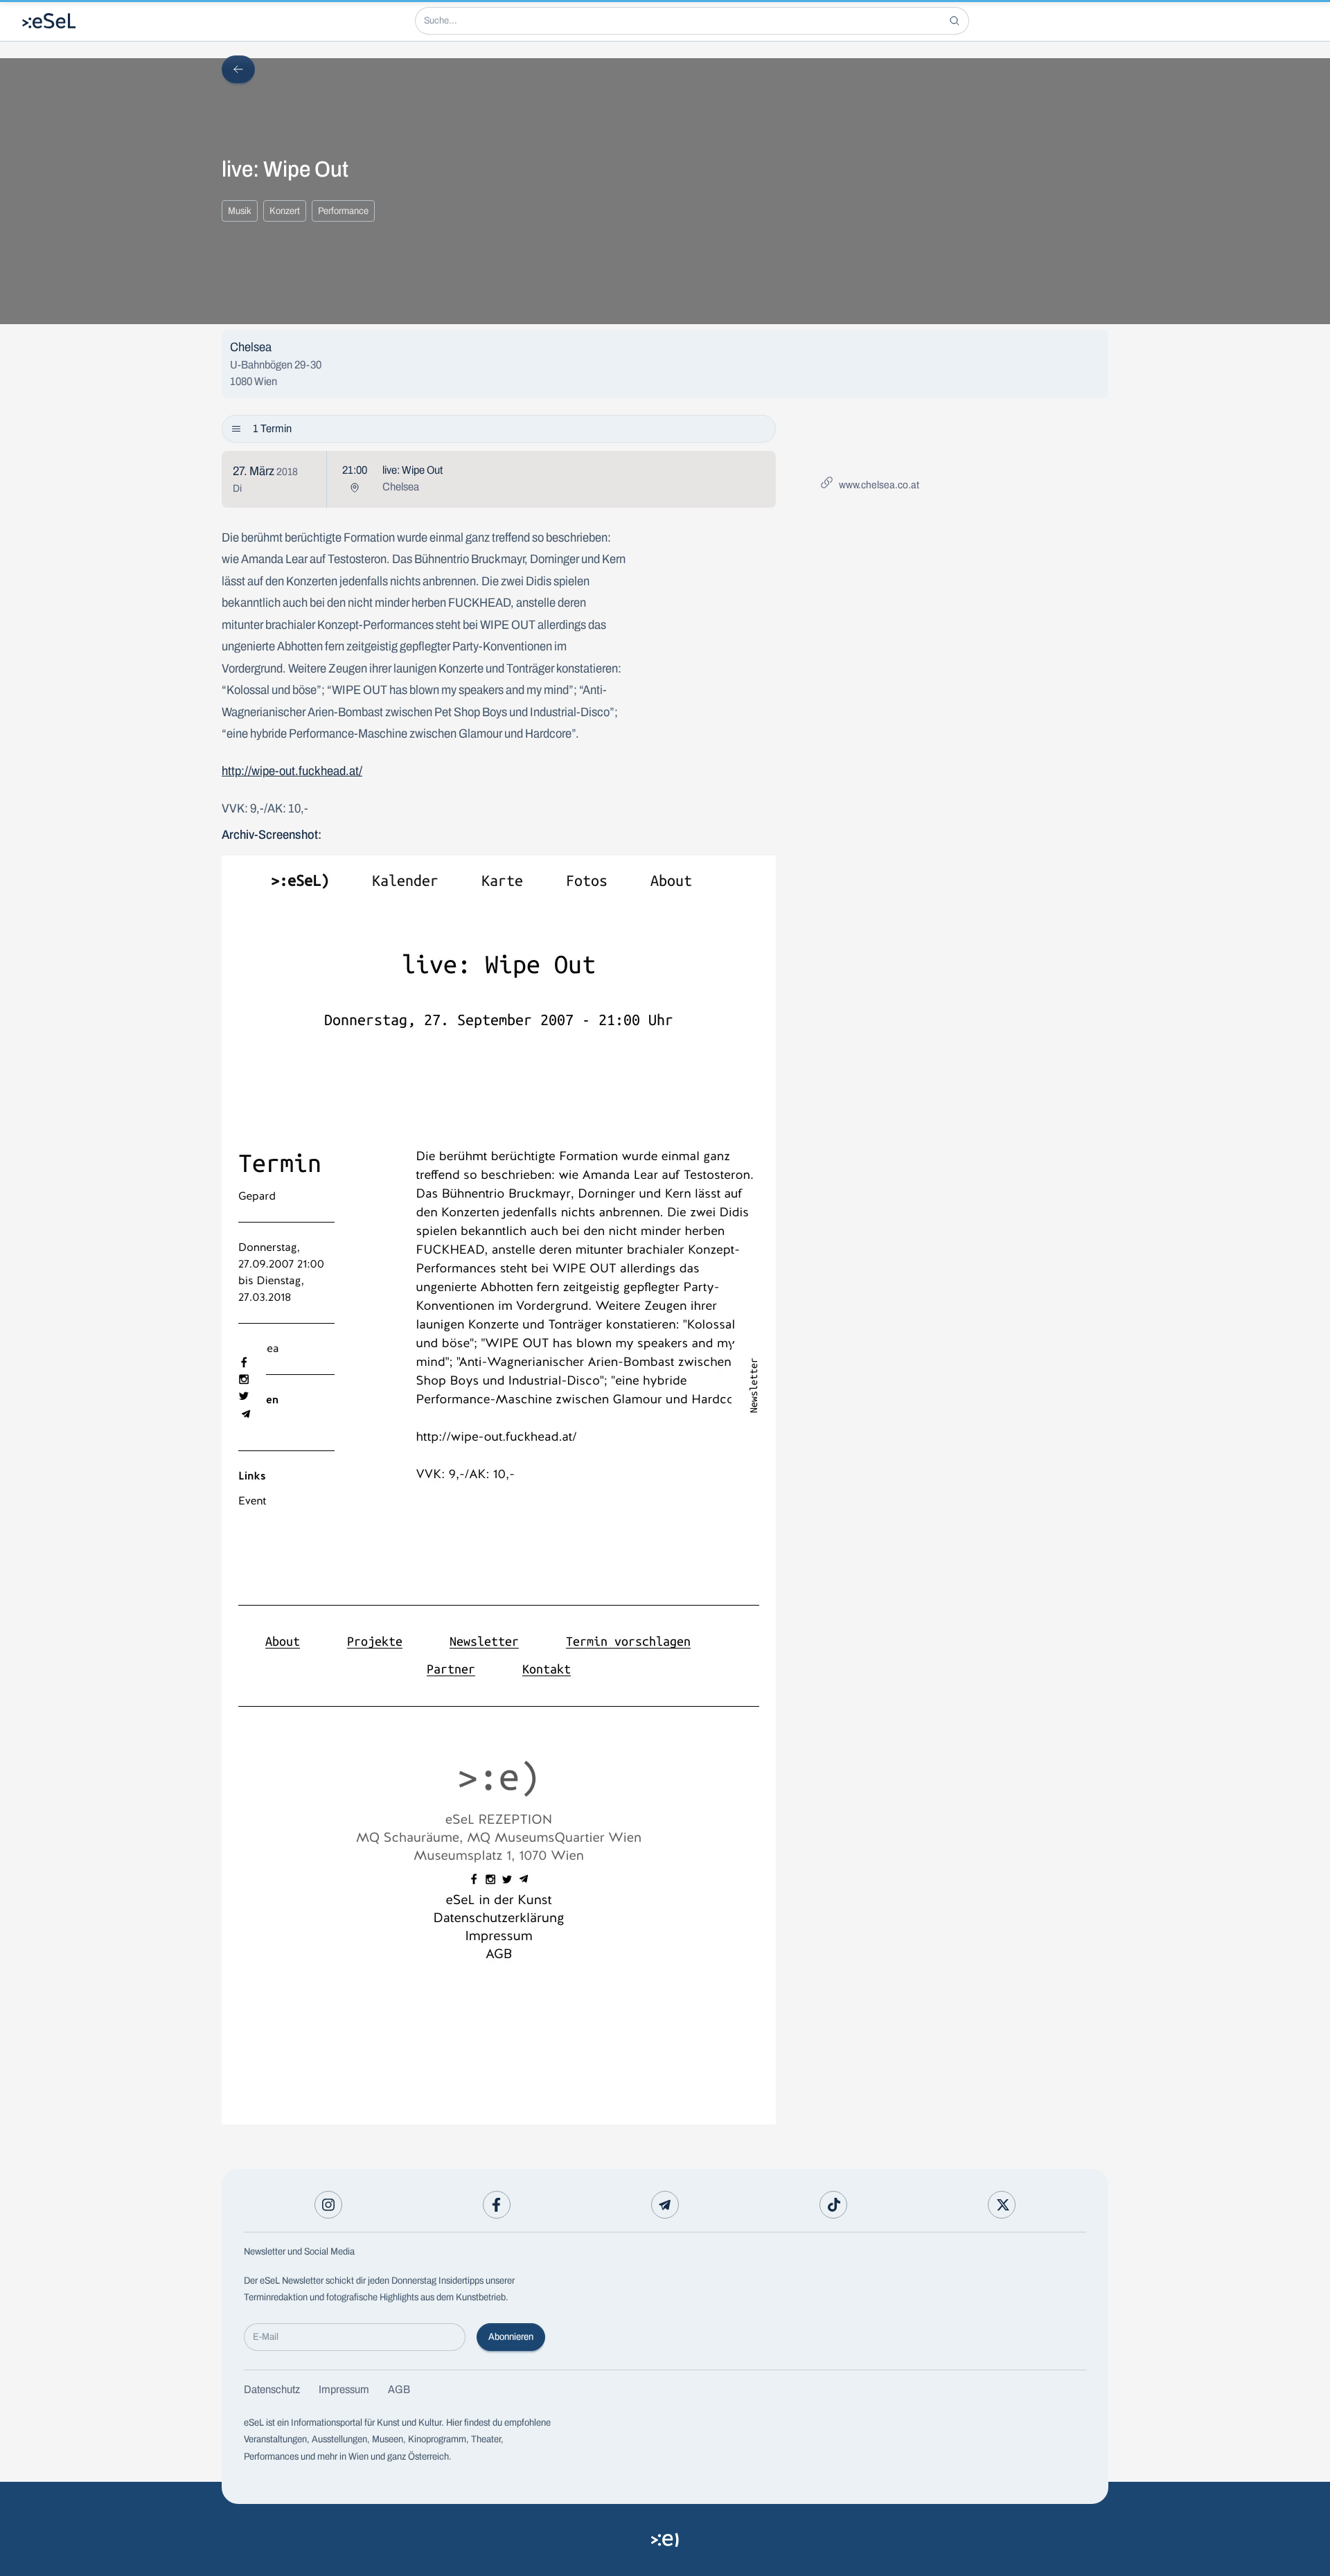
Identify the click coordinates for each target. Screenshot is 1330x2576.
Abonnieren (511, 2337)
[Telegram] (665, 2205)
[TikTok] (833, 2205)
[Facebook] (497, 2205)
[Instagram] (328, 2205)
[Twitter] (1002, 2205)
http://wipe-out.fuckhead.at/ (292, 771)
